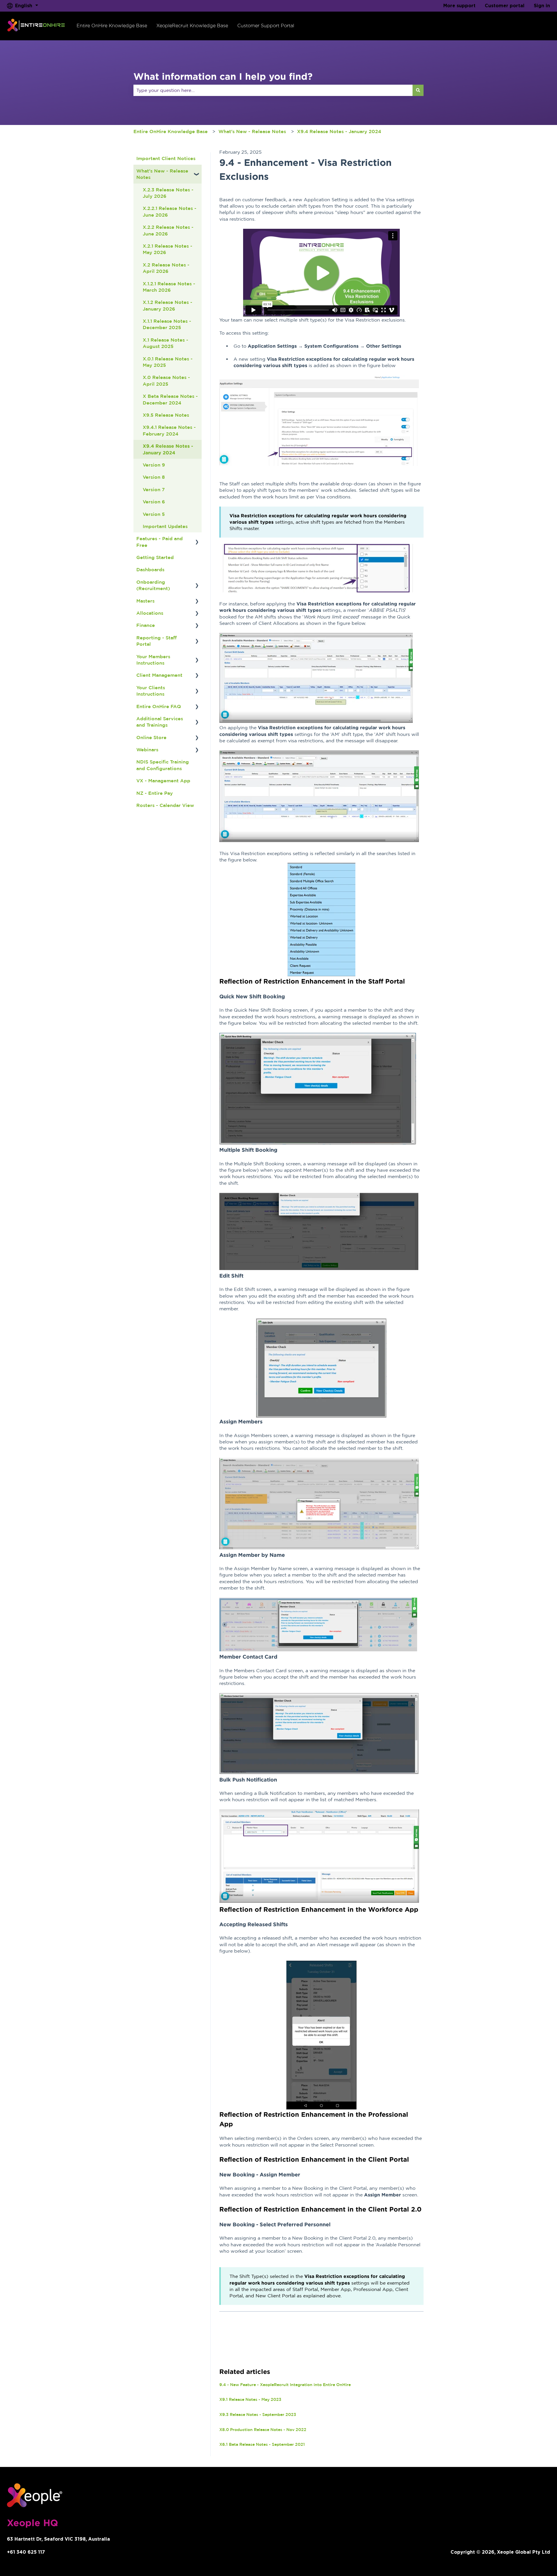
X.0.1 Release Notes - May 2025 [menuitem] (168, 362)
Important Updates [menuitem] (165, 526)
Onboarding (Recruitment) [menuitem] (153, 585)
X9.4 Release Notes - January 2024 (339, 131)
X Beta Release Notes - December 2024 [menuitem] (170, 399)
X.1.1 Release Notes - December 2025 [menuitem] (167, 324)
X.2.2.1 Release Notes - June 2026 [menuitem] (170, 211)
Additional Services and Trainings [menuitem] (160, 722)
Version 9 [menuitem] (154, 465)
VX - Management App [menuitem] (163, 781)
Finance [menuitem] (146, 625)
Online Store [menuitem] (151, 737)
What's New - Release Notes (252, 131)
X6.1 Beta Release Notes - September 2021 (262, 2444)
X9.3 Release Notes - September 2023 (258, 2414)
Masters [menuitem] (145, 601)
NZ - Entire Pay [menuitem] (155, 793)
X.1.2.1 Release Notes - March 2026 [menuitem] (169, 287)
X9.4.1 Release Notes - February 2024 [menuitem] (169, 430)
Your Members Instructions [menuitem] (153, 660)
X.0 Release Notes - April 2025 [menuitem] (166, 380)
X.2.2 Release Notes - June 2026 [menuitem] (168, 230)
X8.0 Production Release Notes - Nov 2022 (263, 2430)
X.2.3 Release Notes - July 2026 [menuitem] (168, 193)
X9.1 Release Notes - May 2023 (250, 2399)
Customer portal (505, 6)
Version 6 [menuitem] (154, 502)
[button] (197, 171)
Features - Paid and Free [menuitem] (160, 542)
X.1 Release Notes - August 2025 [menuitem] (166, 343)
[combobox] (273, 90)
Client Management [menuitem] (159, 675)
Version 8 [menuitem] (154, 477)
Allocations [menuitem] (150, 613)
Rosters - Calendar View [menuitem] (165, 805)
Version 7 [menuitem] (154, 489)
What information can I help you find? (223, 76)
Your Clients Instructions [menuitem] (151, 691)
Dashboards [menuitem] (150, 569)
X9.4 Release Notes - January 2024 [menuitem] (168, 449)
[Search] (418, 90)
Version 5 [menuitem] (154, 514)
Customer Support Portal (266, 26)
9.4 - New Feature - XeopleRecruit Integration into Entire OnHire (285, 2385)
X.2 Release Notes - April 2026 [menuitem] (166, 268)
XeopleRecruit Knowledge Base (192, 26)
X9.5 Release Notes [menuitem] (166, 415)
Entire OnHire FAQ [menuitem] (159, 706)
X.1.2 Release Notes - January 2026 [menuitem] (168, 305)
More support (459, 6)
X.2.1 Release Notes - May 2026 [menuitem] (168, 249)
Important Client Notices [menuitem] (166, 158)
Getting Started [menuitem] (155, 557)
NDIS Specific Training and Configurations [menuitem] (163, 765)
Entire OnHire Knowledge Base (112, 26)
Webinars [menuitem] (147, 750)
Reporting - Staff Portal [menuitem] (157, 641)
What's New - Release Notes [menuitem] (162, 174)
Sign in (542, 6)
